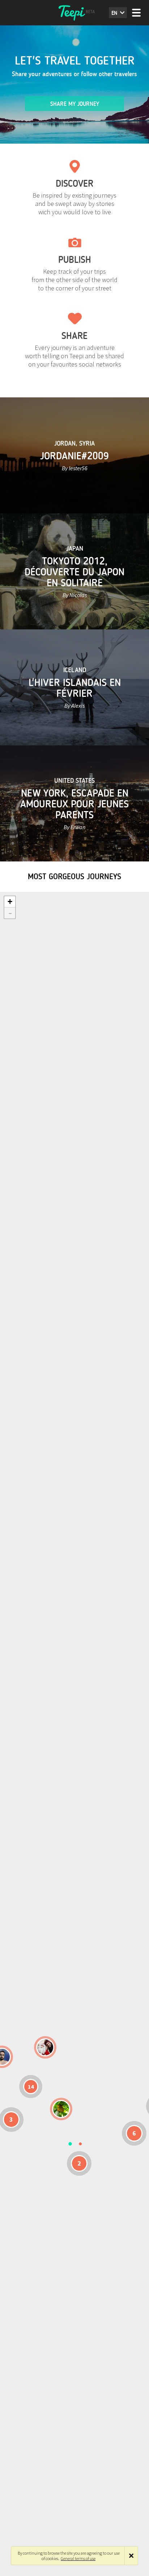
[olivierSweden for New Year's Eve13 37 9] (45, 2047)
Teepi (74, 13)
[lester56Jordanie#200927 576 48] (61, 2109)
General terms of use (78, 2558)
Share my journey (75, 104)
